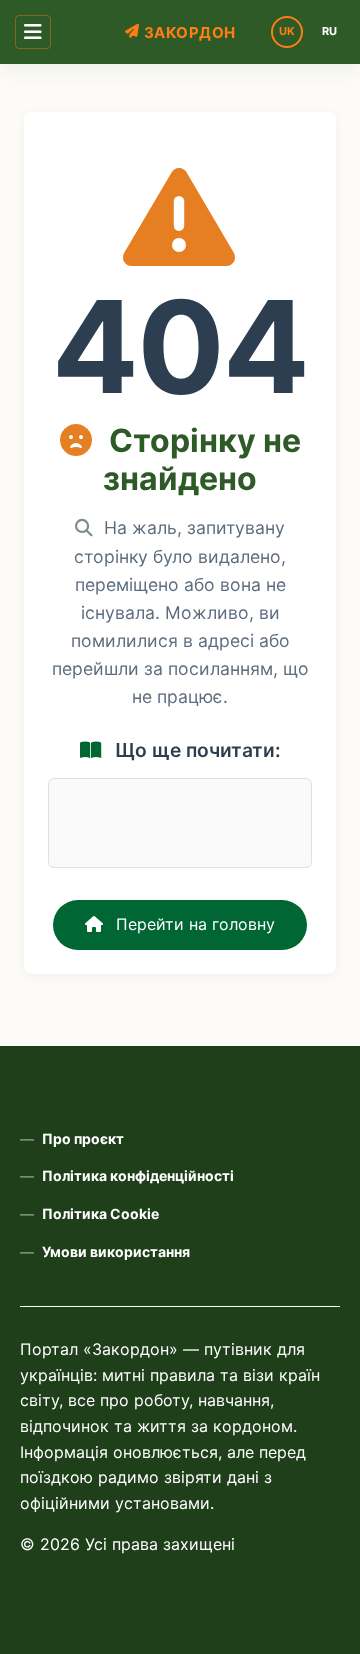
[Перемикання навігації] (33, 32)
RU (329, 31)
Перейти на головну (193, 924)
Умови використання (116, 1251)
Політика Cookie (100, 1213)
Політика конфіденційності (138, 1175)
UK (287, 31)
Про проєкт (83, 1138)
